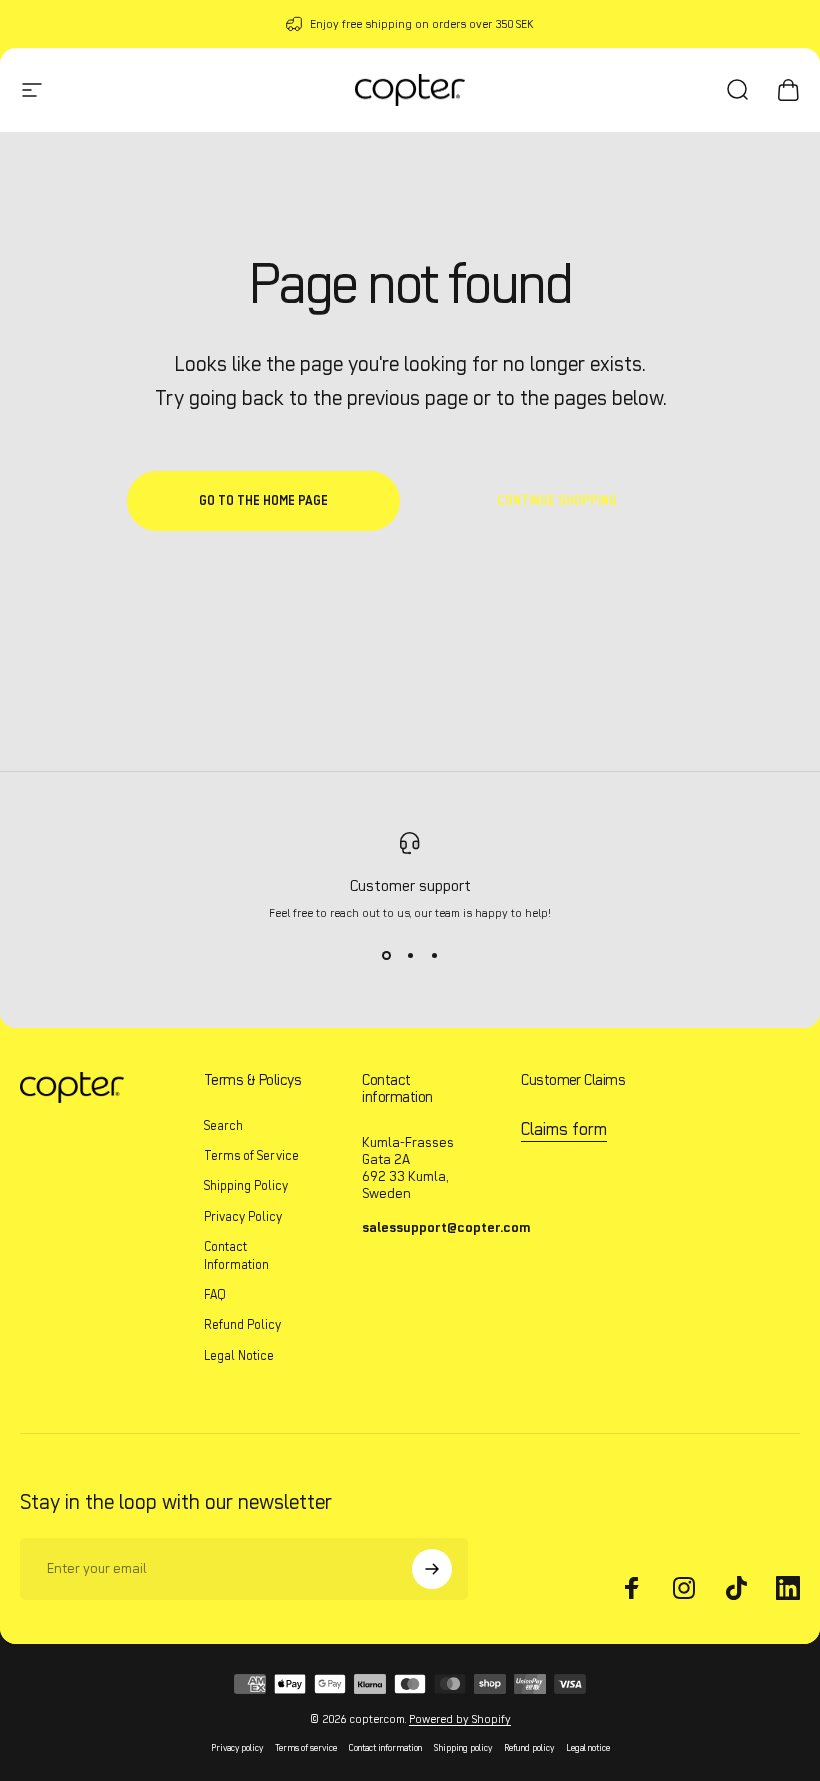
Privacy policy (237, 1747)
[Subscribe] (432, 1569)
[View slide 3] (434, 956)
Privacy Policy (243, 1216)
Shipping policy (463, 1747)
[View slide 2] (410, 956)
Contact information (385, 1747)
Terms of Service (251, 1155)
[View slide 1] (386, 956)
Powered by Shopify (460, 1719)
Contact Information (236, 1255)
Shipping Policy (246, 1185)
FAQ (215, 1294)
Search (223, 1125)
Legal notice (588, 1747)
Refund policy (529, 1747)
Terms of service (306, 1747)
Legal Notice (239, 1355)
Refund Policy (242, 1324)
